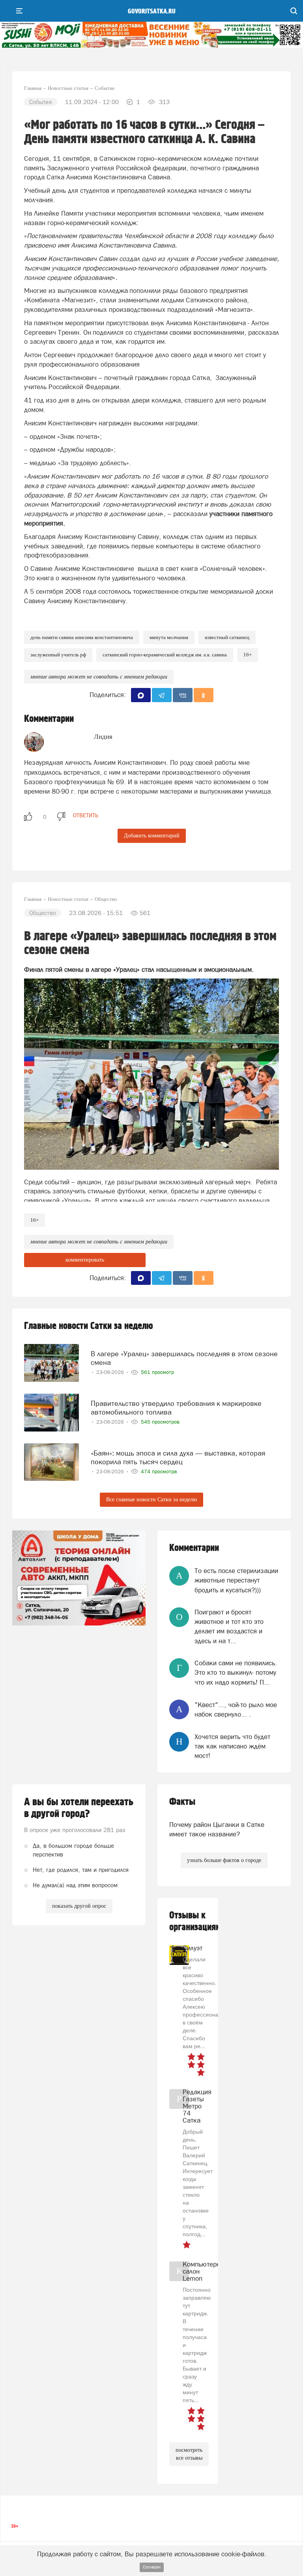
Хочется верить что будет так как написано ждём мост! (232, 1746)
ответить (86, 815)
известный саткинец (227, 637)
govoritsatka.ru (152, 11)
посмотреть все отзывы (189, 2454)
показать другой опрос (79, 1906)
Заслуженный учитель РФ (58, 655)
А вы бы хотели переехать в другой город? (79, 1808)
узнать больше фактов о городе (224, 1860)
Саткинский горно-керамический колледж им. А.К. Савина (165, 655)
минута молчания (169, 637)
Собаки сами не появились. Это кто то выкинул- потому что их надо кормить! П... (236, 1673)
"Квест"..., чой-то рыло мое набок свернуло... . (236, 1709)
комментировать (85, 1260)
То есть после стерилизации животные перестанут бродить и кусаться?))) (236, 1580)
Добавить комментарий (152, 836)
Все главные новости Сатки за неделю (151, 1500)
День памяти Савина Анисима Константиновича (82, 637)
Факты (182, 1802)
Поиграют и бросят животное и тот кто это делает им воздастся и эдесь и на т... (229, 1626)
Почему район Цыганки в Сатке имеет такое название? (217, 1829)
